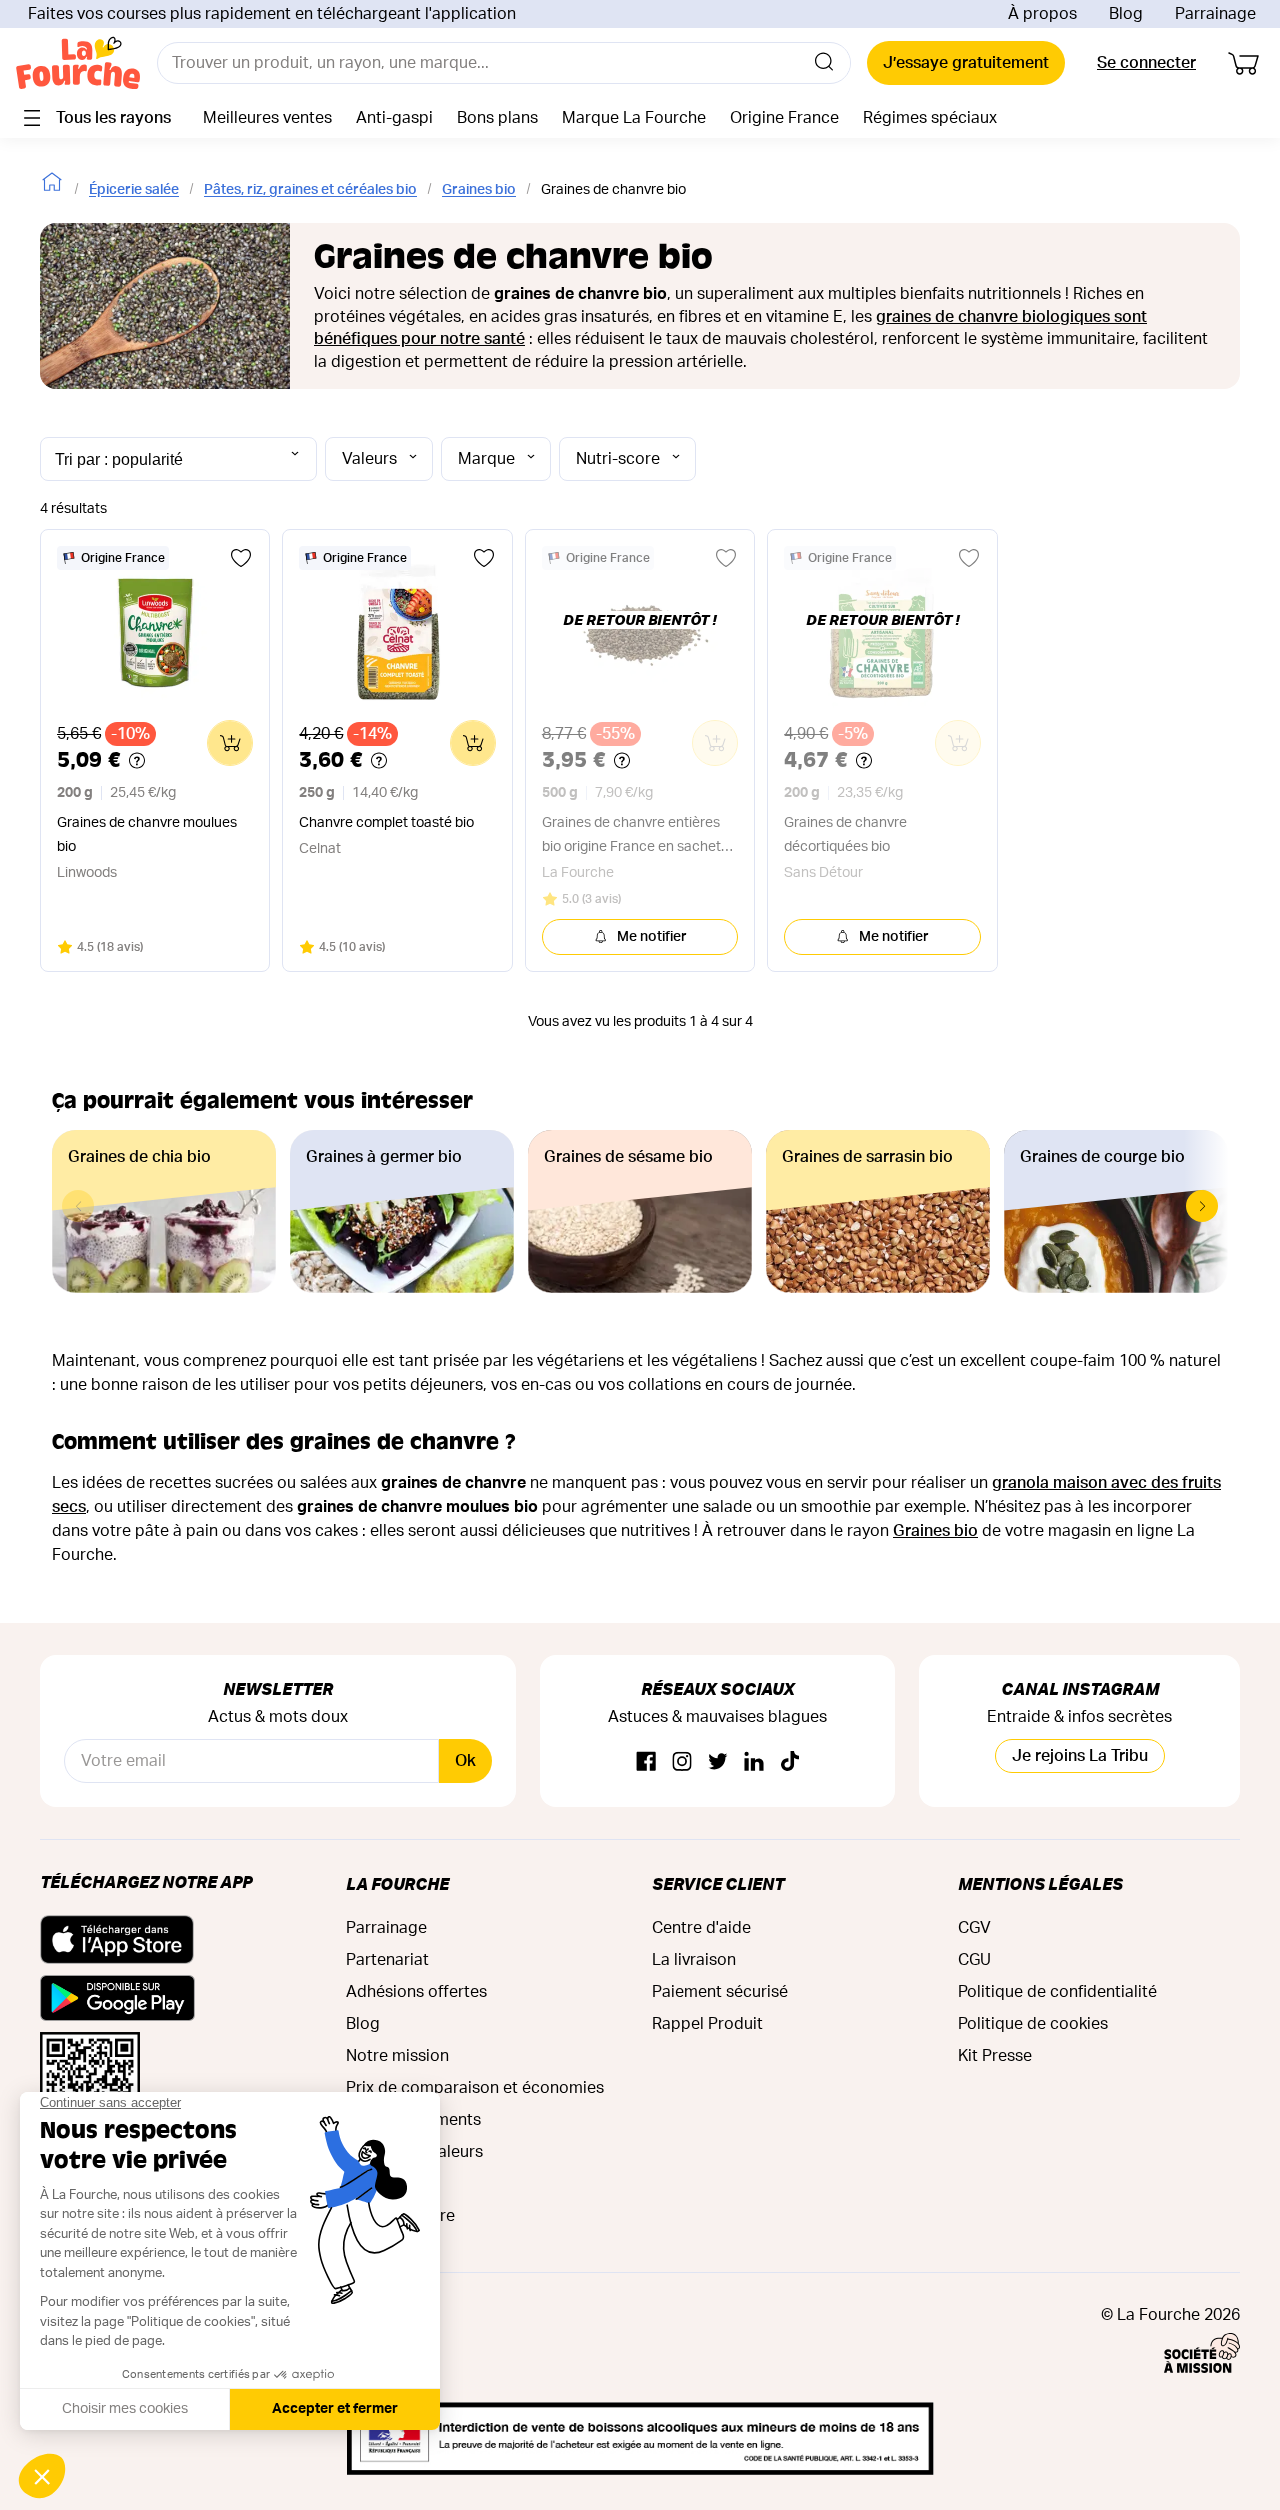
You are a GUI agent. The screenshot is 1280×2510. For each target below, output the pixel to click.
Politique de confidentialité (1057, 1992)
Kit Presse (995, 2056)
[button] (1202, 1206)
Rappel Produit (707, 2024)
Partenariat (387, 1960)
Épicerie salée (134, 190)
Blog (1126, 14)
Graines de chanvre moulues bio (147, 835)
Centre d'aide (701, 1928)
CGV (974, 1928)
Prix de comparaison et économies (475, 2088)
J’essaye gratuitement (966, 63)
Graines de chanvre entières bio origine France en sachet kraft (631, 837)
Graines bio (479, 190)
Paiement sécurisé (720, 1992)
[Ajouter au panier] (230, 743)
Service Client (718, 1883)
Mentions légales (1040, 1883)
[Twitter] (718, 1762)
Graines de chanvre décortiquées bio (845, 835)
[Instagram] (682, 1762)
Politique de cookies (1033, 2024)
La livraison (694, 1960)
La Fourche (397, 1883)
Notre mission (397, 2056)
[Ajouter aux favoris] (241, 558)
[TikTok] (790, 1762)
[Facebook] (646, 1762)
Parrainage (1215, 14)
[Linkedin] (754, 1762)
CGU (974, 1960)
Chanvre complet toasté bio (386, 823)
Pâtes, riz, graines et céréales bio (310, 190)
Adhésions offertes (416, 1992)
